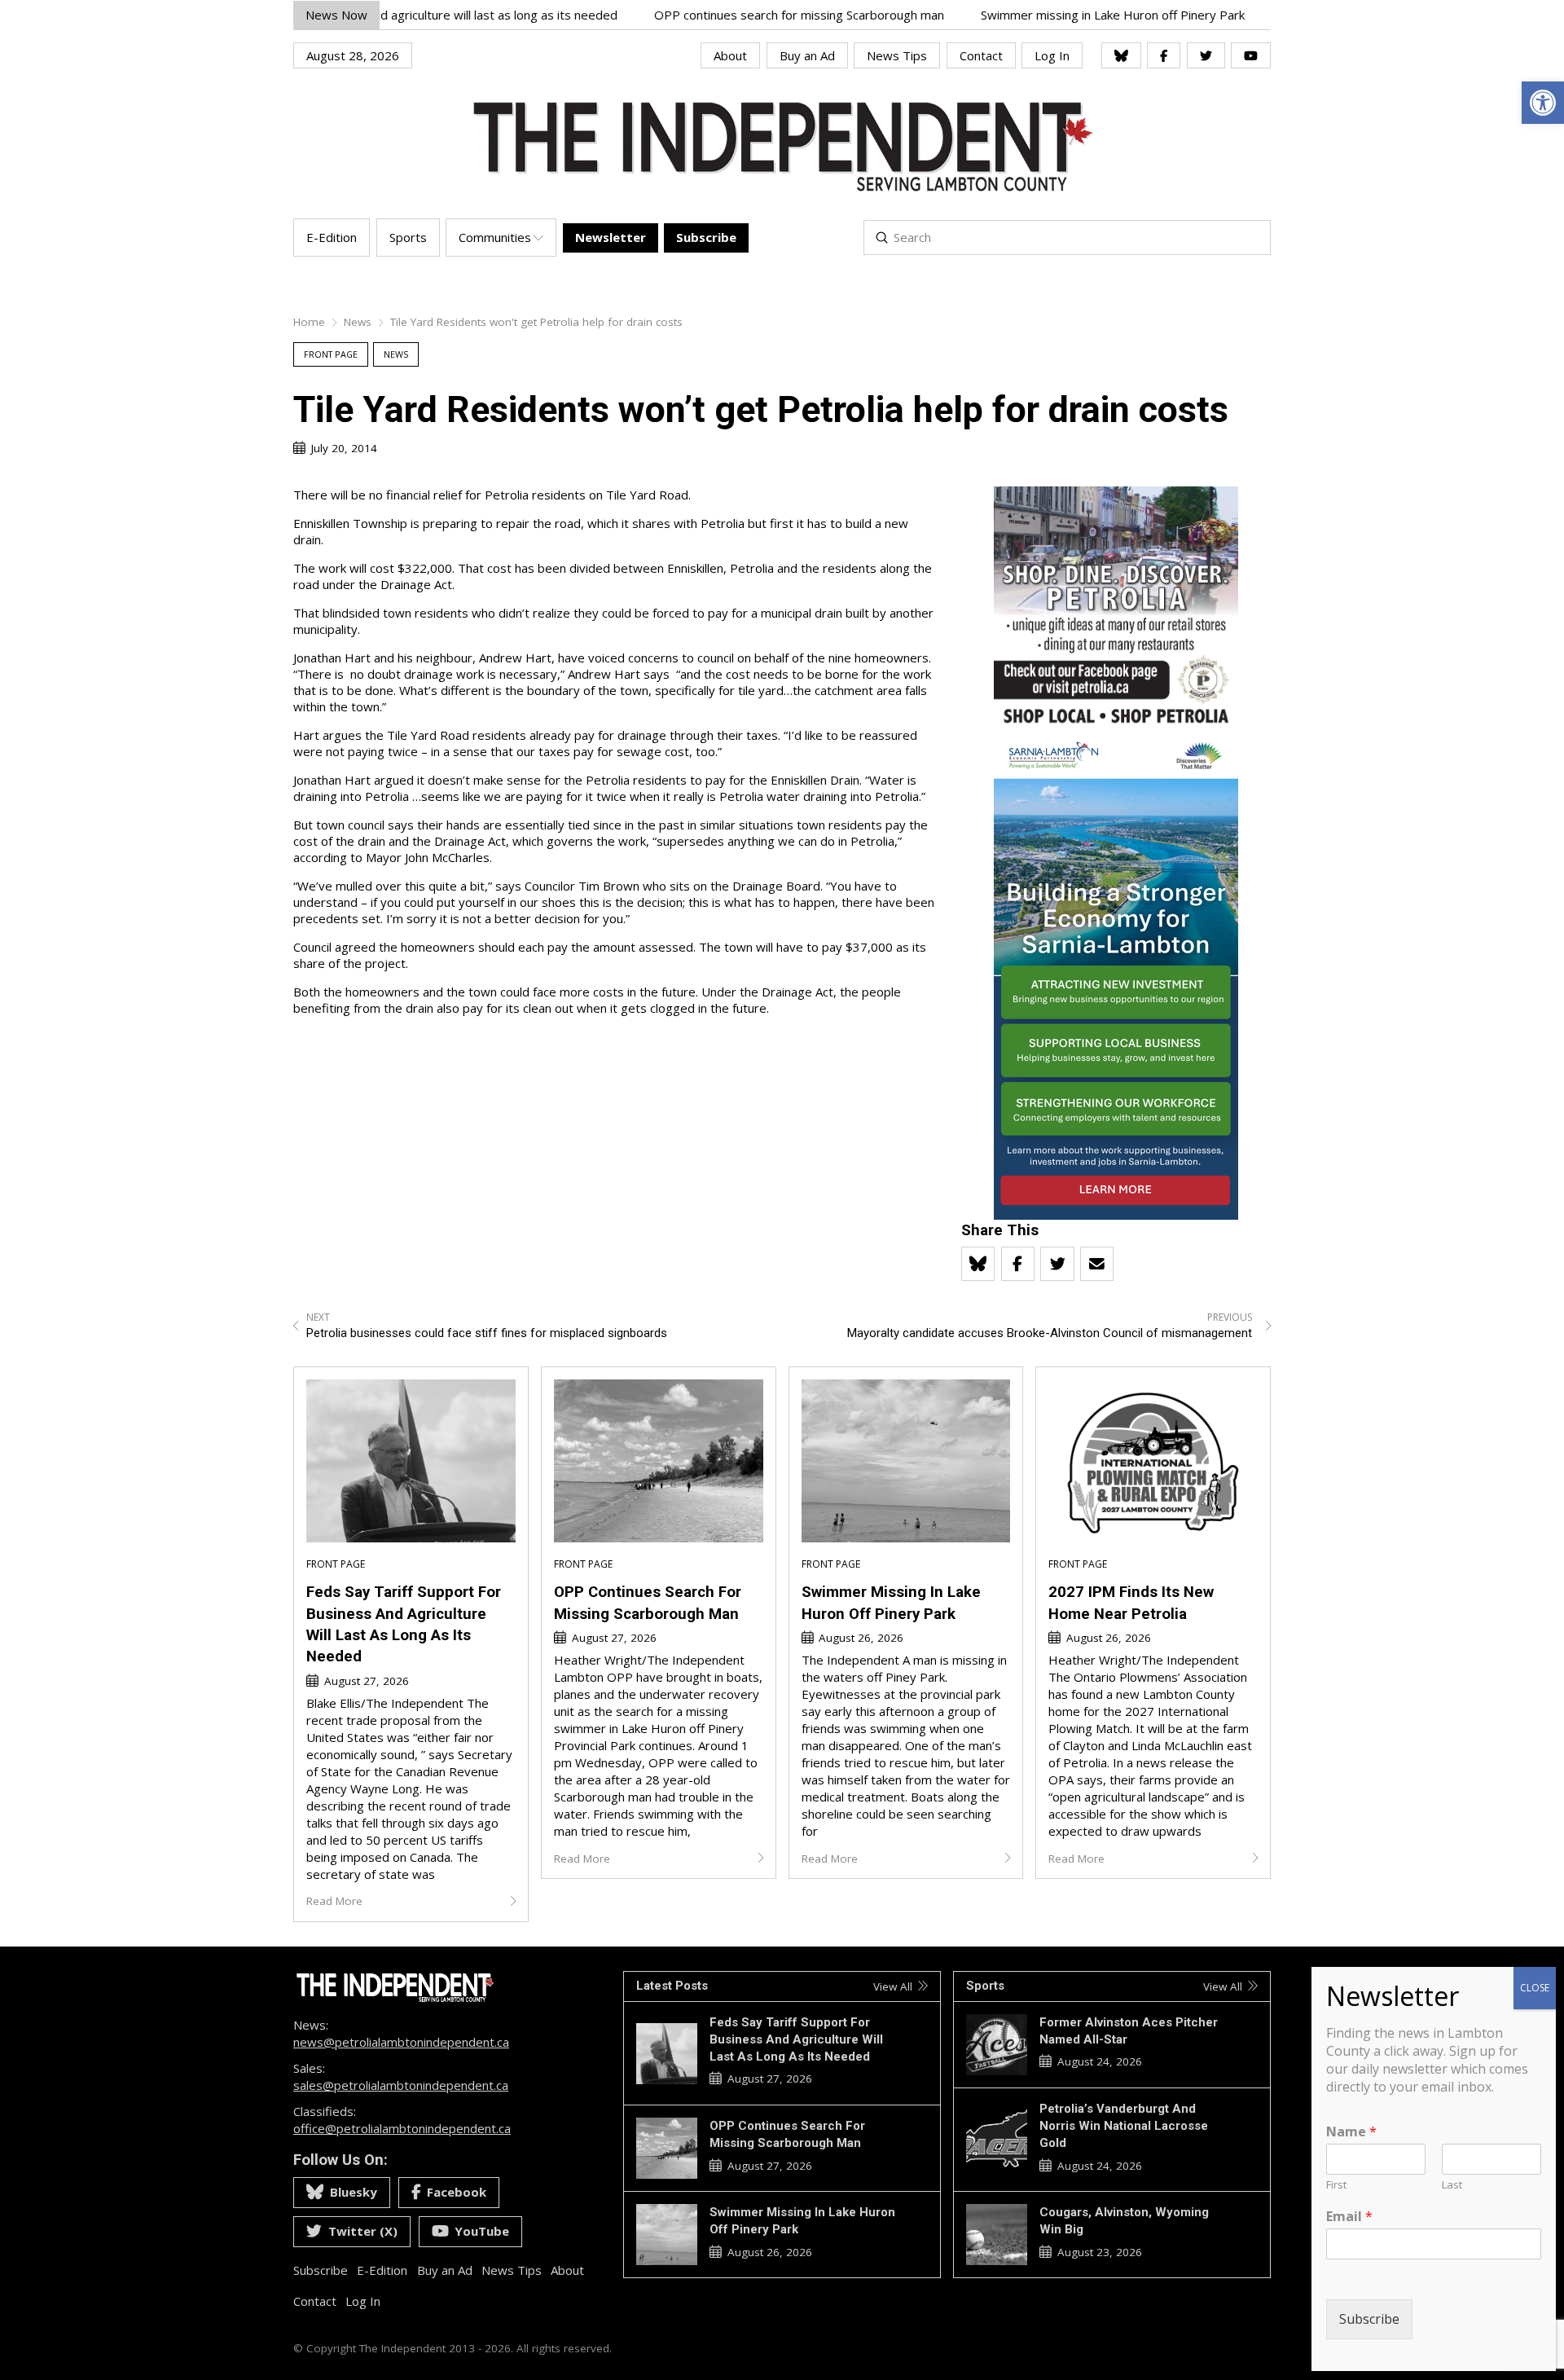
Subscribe (1369, 2320)
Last (1452, 2185)
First (1336, 2185)
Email (1349, 2217)
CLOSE (1535, 1988)
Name (1351, 2132)
